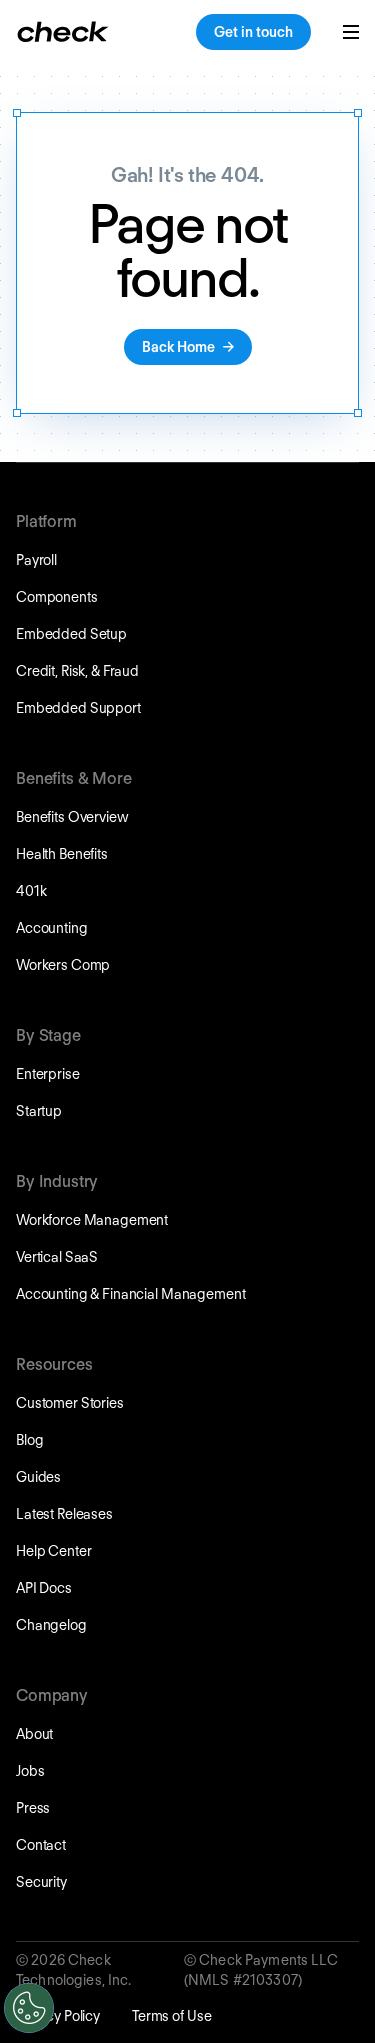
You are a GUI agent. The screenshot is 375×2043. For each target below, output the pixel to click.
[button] (351, 32)
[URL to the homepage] (63, 32)
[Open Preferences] (29, 2008)
